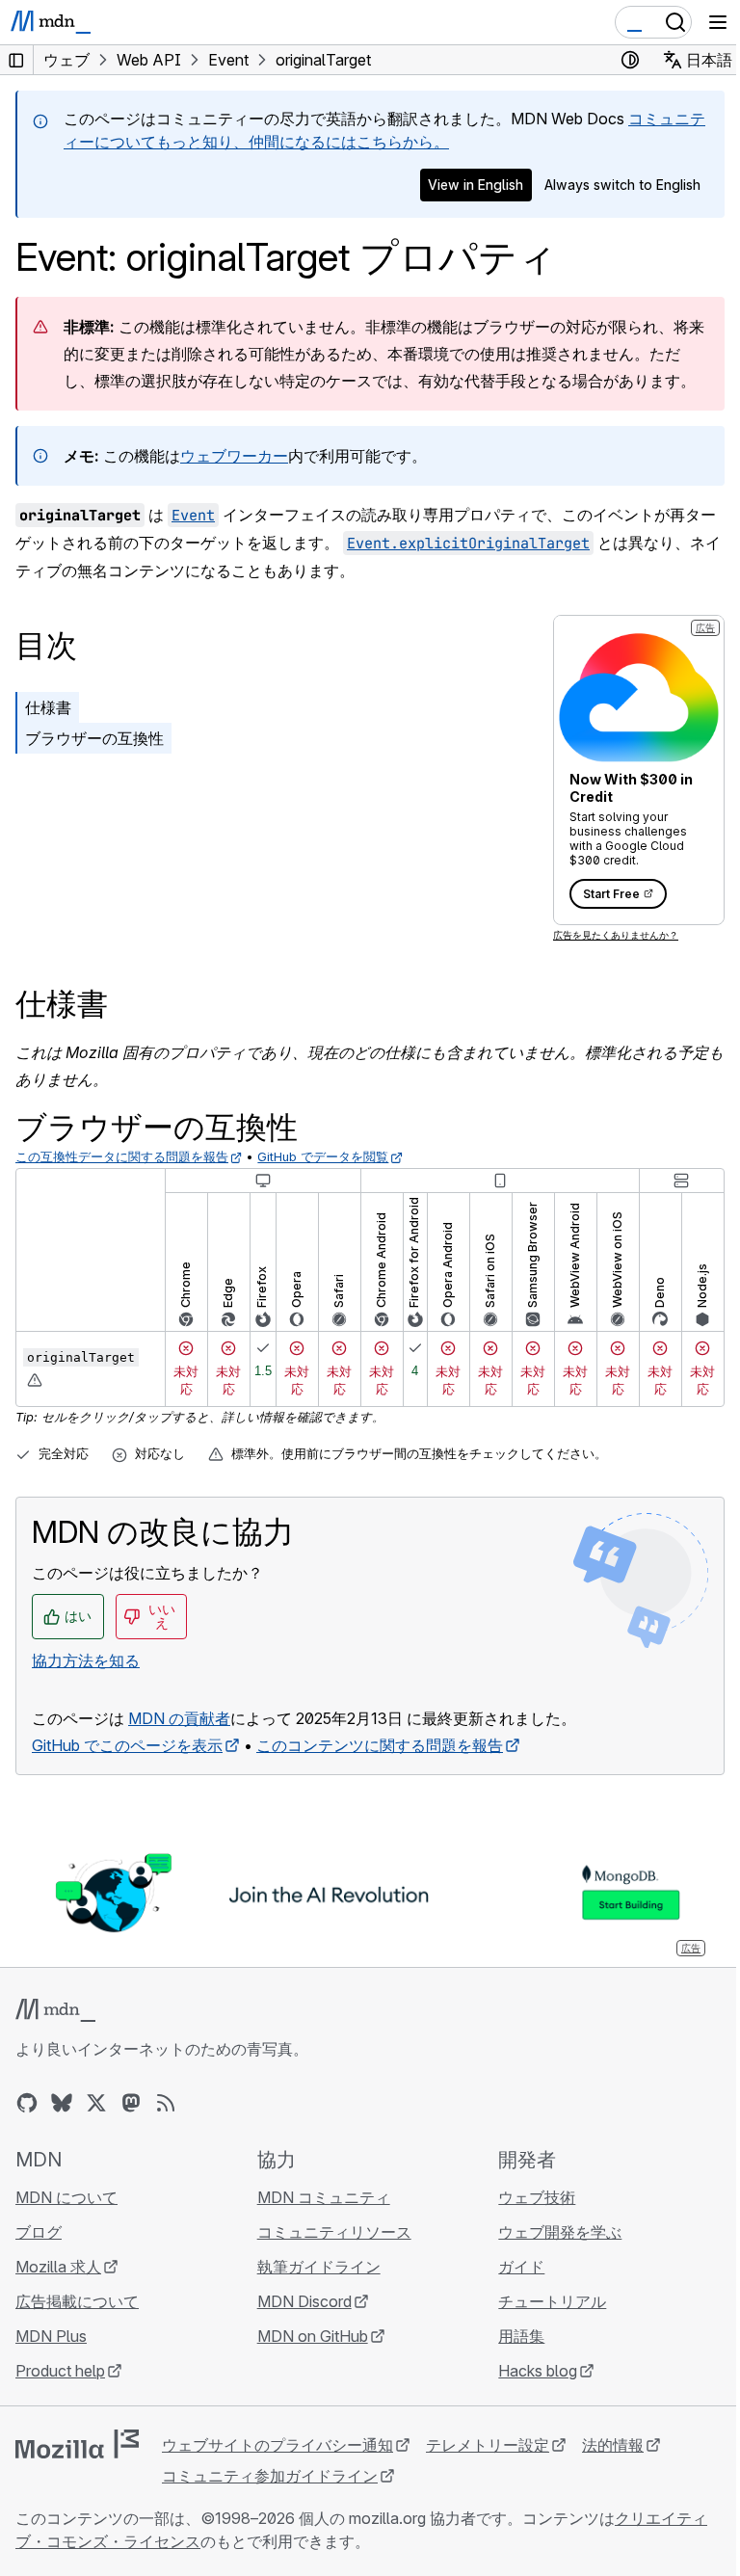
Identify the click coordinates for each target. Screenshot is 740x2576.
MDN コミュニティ (324, 2197)
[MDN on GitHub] (27, 2103)
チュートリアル (552, 2301)
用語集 (521, 2336)
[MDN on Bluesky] (62, 2103)
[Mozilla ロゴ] (77, 2444)
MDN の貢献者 (179, 1718)
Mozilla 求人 (58, 2267)
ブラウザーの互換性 (94, 738)
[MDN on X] (96, 2103)
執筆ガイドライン (319, 2267)
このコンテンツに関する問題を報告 (380, 1745)
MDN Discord (304, 2301)
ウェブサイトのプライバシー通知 (277, 2445)
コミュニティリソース (334, 2232)
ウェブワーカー (234, 456)
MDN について (66, 2197)
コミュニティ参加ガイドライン (270, 2476)
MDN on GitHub (313, 2336)
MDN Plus (51, 2336)
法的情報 (613, 2445)
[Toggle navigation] (718, 22)
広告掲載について (77, 2301)
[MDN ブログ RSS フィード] (166, 2103)
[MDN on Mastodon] (131, 2103)
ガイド (521, 2267)
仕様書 (48, 707)
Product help (60, 2371)
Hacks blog (538, 2371)
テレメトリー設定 (488, 2445)
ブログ (39, 2232)
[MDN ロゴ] (55, 2010)
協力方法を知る (86, 1660)
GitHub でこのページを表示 (127, 1745)
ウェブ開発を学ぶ (560, 2232)
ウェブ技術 (537, 2197)
